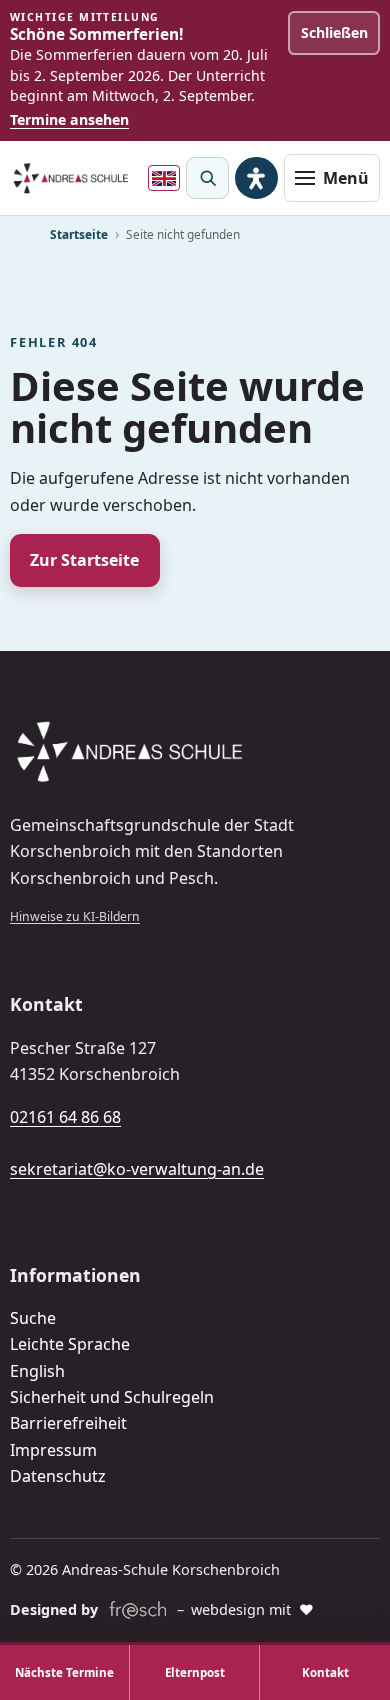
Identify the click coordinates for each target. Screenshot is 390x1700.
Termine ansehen (69, 119)
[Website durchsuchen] (207, 178)
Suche (33, 1318)
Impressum (53, 1450)
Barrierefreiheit (68, 1423)
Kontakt (325, 1672)
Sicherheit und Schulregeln (112, 1397)
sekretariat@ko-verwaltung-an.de (137, 1169)
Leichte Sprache (70, 1344)
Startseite (79, 234)
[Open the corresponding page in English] (164, 178)
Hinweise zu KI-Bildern (75, 916)
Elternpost (195, 1672)
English (37, 1371)
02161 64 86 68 (65, 1117)
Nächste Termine (64, 1672)
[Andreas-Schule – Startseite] (71, 178)
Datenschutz (58, 1476)
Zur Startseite (84, 560)
